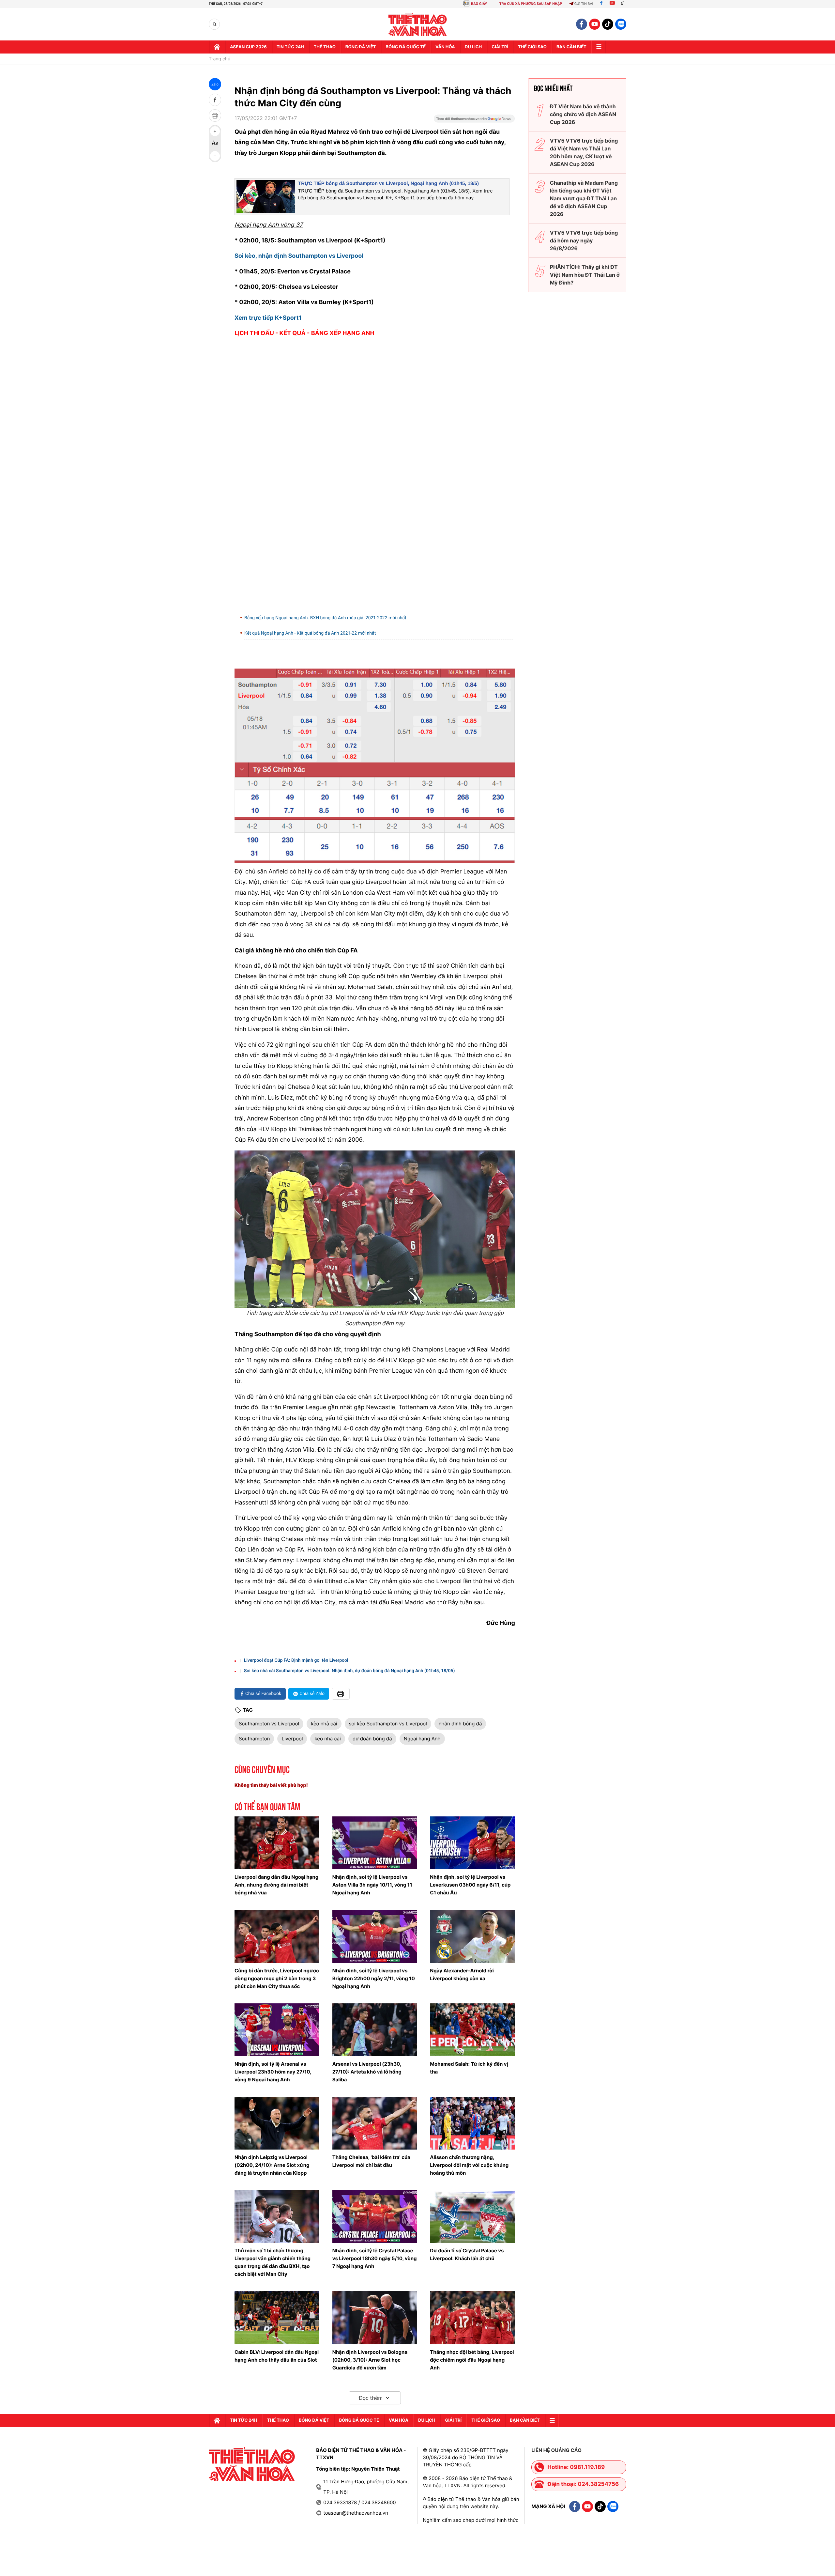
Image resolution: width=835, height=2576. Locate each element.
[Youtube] (612, 4)
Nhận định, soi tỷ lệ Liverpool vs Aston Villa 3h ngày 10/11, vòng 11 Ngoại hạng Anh (372, 1885)
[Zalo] (621, 24)
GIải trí (500, 47)
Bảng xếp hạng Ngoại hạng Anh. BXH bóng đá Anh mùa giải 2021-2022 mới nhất (325, 618)
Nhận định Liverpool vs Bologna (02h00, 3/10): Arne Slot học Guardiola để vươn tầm (370, 2360)
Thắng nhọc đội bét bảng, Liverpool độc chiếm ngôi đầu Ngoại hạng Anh (472, 2360)
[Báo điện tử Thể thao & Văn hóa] (418, 24)
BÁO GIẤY (479, 4)
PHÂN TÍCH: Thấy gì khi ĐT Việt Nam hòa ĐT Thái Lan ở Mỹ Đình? (585, 275)
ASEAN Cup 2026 (248, 47)
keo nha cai (327, 1739)
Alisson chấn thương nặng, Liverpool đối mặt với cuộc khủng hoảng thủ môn (469, 2165)
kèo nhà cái (324, 1724)
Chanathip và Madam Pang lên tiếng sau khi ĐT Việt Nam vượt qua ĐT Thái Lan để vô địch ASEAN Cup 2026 (584, 198)
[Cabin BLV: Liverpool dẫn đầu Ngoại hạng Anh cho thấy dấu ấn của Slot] (277, 2318)
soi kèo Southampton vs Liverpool (388, 1724)
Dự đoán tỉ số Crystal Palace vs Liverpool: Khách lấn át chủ (467, 2254)
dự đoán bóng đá (372, 1739)
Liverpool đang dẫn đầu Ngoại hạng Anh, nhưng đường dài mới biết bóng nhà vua (276, 1885)
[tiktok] (608, 24)
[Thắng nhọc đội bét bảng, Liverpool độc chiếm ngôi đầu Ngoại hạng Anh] (472, 2318)
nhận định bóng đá (460, 1724)
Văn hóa (445, 47)
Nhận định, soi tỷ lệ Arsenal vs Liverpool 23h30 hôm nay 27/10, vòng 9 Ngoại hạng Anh (273, 2072)
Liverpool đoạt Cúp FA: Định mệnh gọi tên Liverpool (296, 1660)
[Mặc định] (215, 144)
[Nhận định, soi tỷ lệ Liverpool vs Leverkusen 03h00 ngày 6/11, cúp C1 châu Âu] (472, 1843)
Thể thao (325, 47)
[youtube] (595, 24)
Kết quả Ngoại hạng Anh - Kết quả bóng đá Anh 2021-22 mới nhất (310, 633)
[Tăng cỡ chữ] (215, 131)
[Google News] (474, 121)
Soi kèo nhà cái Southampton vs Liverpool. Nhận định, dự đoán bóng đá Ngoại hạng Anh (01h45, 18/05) (349, 1671)
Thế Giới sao (532, 47)
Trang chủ (220, 59)
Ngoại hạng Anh (422, 1739)
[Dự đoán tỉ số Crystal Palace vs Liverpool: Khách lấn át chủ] (472, 2216)
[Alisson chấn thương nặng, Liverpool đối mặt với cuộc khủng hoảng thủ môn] (472, 2123)
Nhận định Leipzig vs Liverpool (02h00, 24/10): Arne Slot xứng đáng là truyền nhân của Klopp (272, 2165)
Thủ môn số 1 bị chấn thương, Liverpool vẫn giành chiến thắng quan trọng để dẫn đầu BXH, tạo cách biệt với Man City (273, 2262)
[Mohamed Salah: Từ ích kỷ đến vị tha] (472, 2030)
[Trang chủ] (217, 47)
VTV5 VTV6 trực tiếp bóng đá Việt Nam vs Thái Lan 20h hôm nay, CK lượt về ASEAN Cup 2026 (584, 152)
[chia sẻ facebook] (215, 100)
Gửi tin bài (584, 4)
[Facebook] (601, 4)
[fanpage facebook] (582, 24)
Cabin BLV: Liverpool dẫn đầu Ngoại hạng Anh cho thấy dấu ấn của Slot (277, 2356)
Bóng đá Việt (361, 47)
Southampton (254, 1739)
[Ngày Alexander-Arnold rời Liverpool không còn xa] (472, 1936)
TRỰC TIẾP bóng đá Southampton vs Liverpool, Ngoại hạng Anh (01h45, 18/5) (388, 184)
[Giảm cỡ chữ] (215, 156)
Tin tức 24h (290, 47)
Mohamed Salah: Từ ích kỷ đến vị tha (469, 2068)
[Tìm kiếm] (214, 24)
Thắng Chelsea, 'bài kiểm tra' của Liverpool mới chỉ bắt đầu (371, 2161)
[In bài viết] (215, 116)
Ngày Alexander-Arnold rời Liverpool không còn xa (462, 1974)
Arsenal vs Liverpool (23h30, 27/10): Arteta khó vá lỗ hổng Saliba (367, 2072)
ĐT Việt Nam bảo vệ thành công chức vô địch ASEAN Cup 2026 (583, 114)
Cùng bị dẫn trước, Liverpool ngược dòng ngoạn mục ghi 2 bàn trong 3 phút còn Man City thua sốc (277, 1978)
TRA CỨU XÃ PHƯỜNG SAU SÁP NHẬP (531, 4)
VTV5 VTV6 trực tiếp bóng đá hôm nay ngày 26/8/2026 (584, 240)
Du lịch (473, 47)
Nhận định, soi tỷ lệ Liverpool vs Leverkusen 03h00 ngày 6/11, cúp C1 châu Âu (470, 1885)
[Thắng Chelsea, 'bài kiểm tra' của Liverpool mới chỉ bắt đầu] (375, 2123)
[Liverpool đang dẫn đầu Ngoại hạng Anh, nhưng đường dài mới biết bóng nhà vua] (277, 1843)
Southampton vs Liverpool (269, 1724)
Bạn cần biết (571, 47)
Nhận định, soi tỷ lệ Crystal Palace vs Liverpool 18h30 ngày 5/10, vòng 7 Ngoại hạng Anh (375, 2258)
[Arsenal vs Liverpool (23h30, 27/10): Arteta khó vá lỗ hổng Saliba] (375, 2030)
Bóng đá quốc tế (406, 47)
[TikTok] (624, 4)
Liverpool (292, 1739)
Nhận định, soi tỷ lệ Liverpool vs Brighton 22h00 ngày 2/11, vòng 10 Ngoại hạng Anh (374, 1978)
